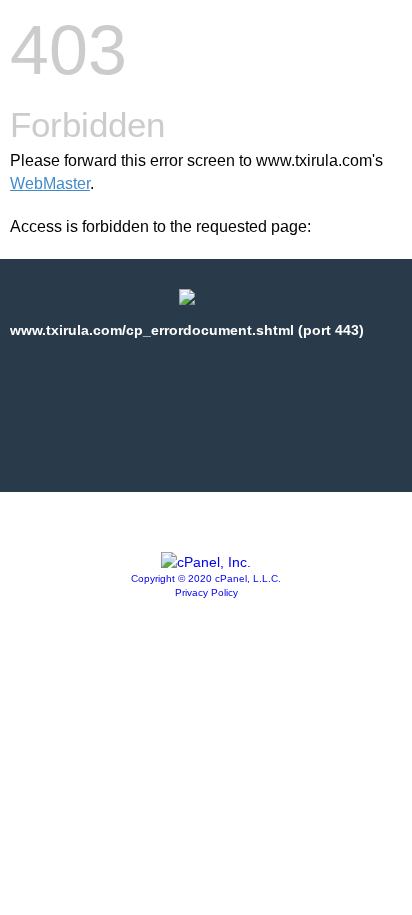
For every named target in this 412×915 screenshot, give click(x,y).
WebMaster (50, 183)
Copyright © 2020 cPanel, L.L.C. (206, 578)
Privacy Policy (206, 592)
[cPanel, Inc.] (206, 562)
